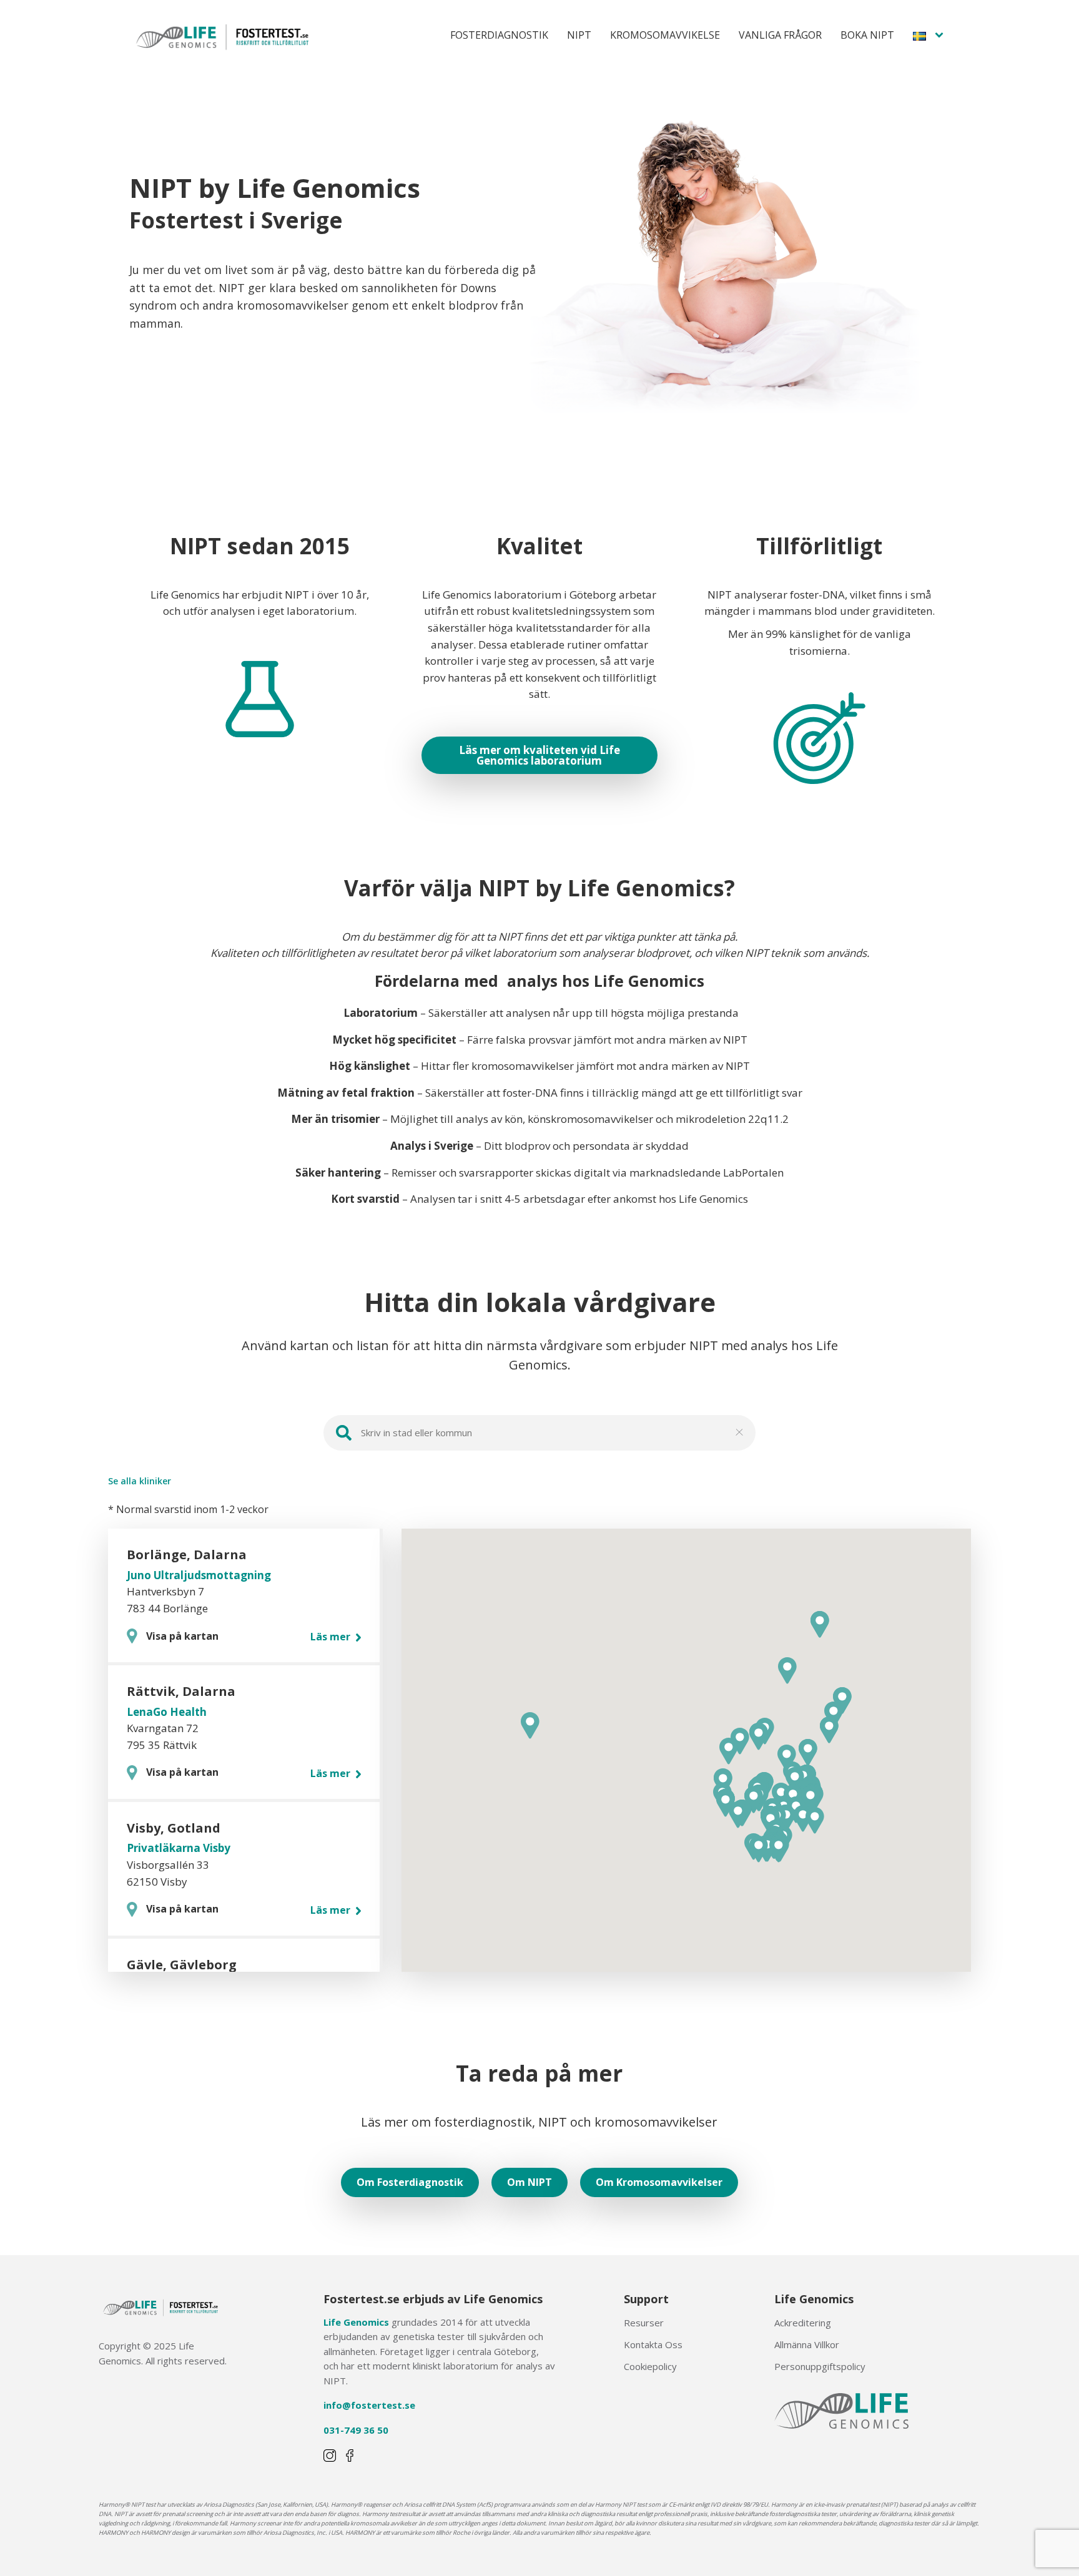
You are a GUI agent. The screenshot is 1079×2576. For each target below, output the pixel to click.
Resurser (644, 2323)
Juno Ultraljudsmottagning (199, 1575)
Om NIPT (530, 2182)
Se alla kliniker (140, 1481)
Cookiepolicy (650, 2366)
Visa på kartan (182, 1636)
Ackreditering (803, 2323)
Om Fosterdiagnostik (410, 2182)
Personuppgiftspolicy (820, 2366)
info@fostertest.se (369, 2405)
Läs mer (332, 1637)
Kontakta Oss (653, 2344)
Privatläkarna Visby (179, 1848)
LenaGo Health (167, 1712)
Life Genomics (356, 2322)
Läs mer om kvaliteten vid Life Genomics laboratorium (539, 755)
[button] (795, 1780)
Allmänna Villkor (807, 2344)
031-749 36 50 (356, 2430)
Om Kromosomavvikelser (659, 2182)
